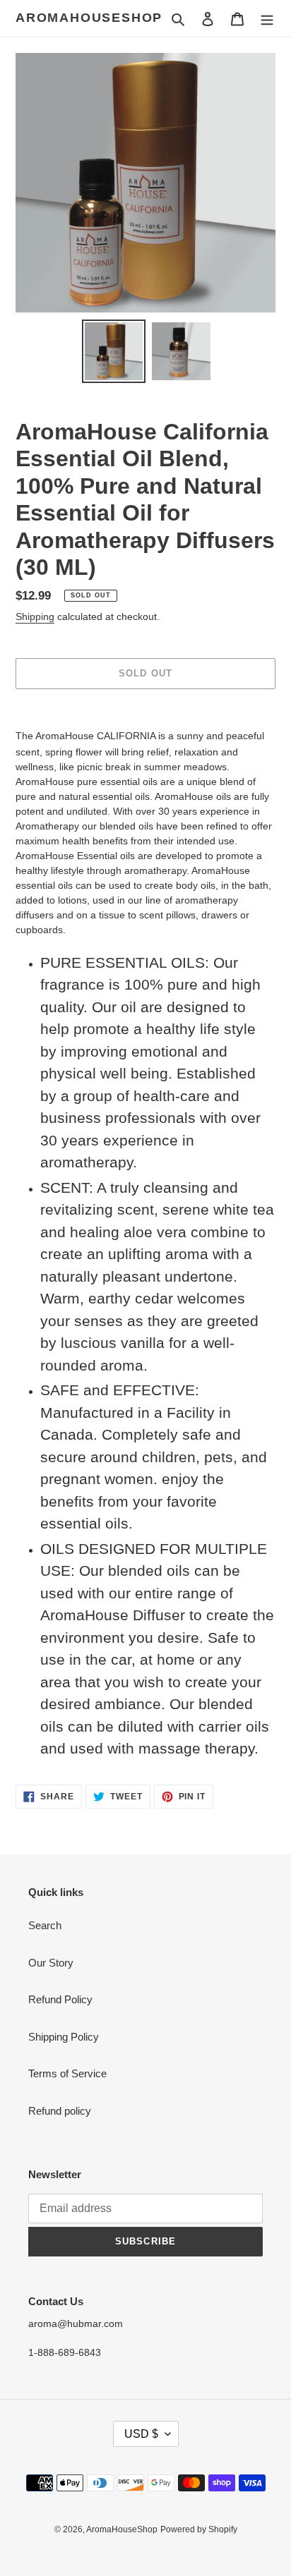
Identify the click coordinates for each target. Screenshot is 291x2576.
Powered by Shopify (199, 2529)
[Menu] (267, 19)
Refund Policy (60, 1999)
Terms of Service (67, 2073)
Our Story (51, 1963)
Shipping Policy (64, 2037)
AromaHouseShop (89, 18)
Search (45, 1925)
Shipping (35, 616)
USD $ (141, 2434)
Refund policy (60, 2111)
